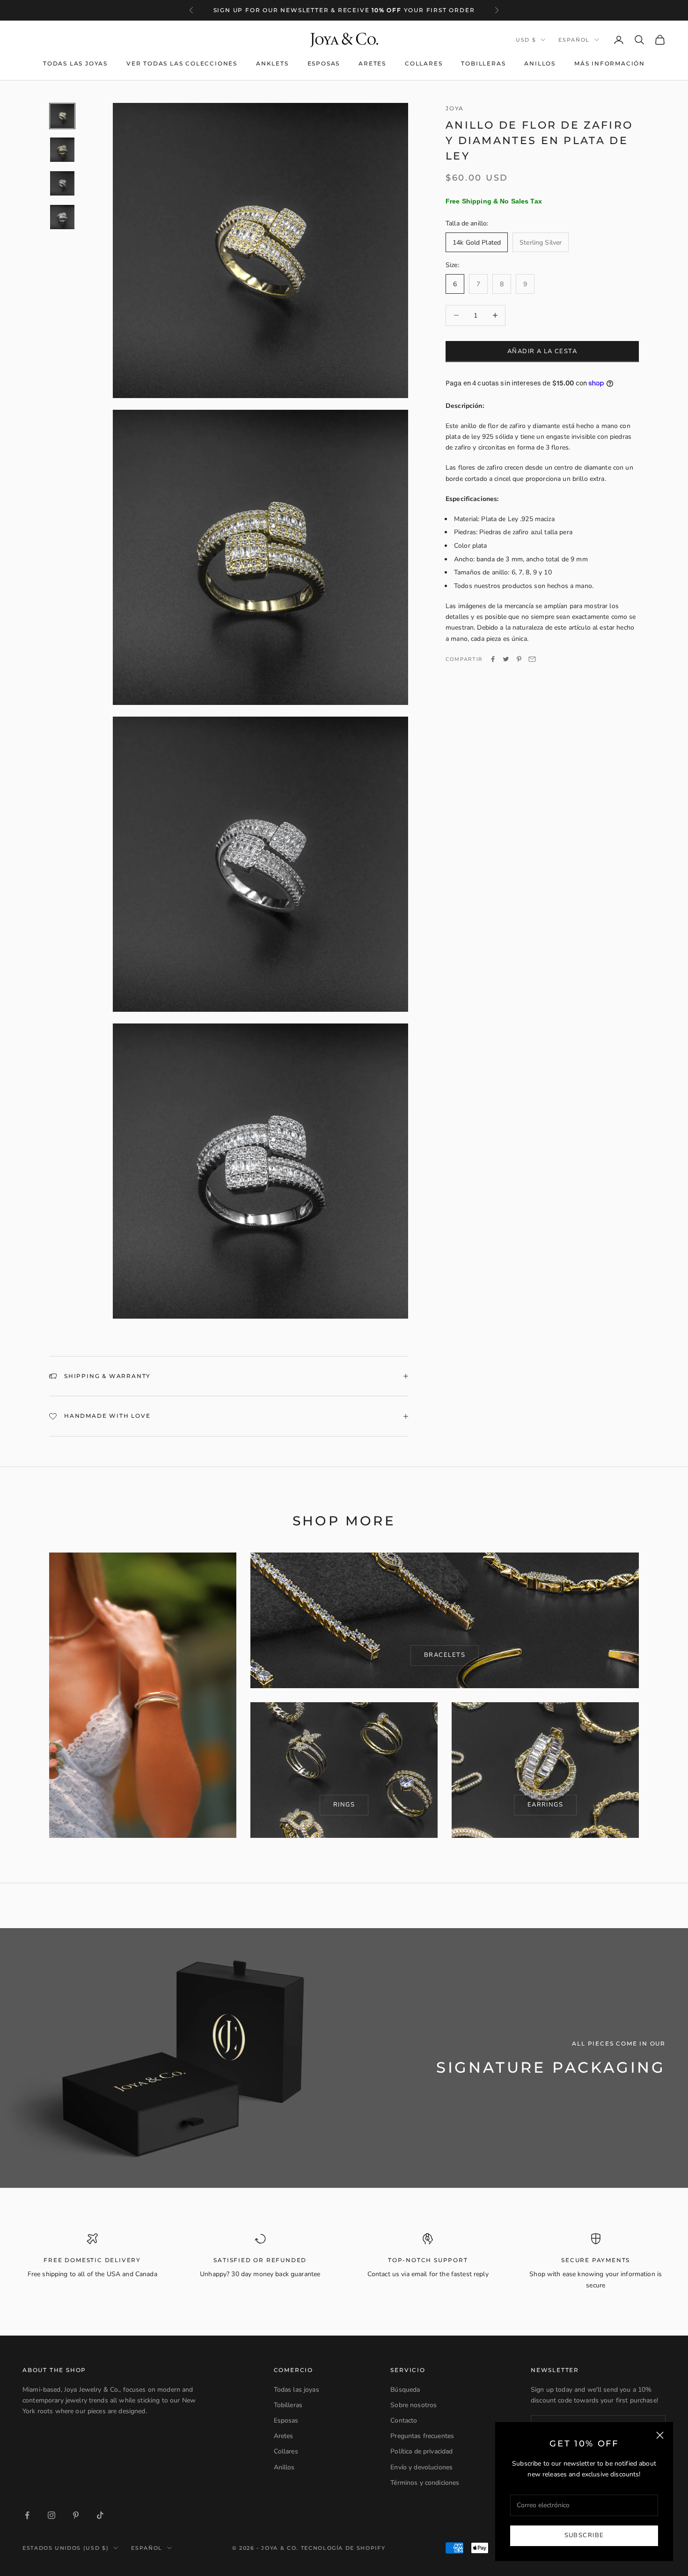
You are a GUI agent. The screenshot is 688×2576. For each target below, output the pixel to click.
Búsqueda (405, 2390)
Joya (455, 108)
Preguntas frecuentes (422, 2436)
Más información (610, 63)
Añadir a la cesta (542, 351)
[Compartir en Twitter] (506, 659)
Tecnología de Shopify (343, 2548)
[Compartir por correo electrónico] (532, 659)
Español (574, 40)
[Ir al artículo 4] (62, 217)
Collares (424, 63)
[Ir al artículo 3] (62, 183)
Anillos (540, 63)
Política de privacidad (421, 2451)
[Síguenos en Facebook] (27, 2515)
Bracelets (445, 1655)
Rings (344, 1805)
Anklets (272, 63)
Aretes (372, 63)
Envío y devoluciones (421, 2467)
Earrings (545, 1805)
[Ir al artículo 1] (62, 116)
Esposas (324, 63)
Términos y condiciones (425, 2483)
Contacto (404, 2420)
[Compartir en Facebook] (493, 659)
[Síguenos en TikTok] (100, 2515)
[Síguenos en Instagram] (51, 2515)
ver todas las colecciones (182, 63)
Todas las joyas (75, 63)
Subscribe (584, 2535)
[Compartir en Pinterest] (519, 659)
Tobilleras (483, 63)
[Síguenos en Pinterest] (76, 2515)
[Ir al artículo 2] (62, 150)
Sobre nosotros (414, 2405)
